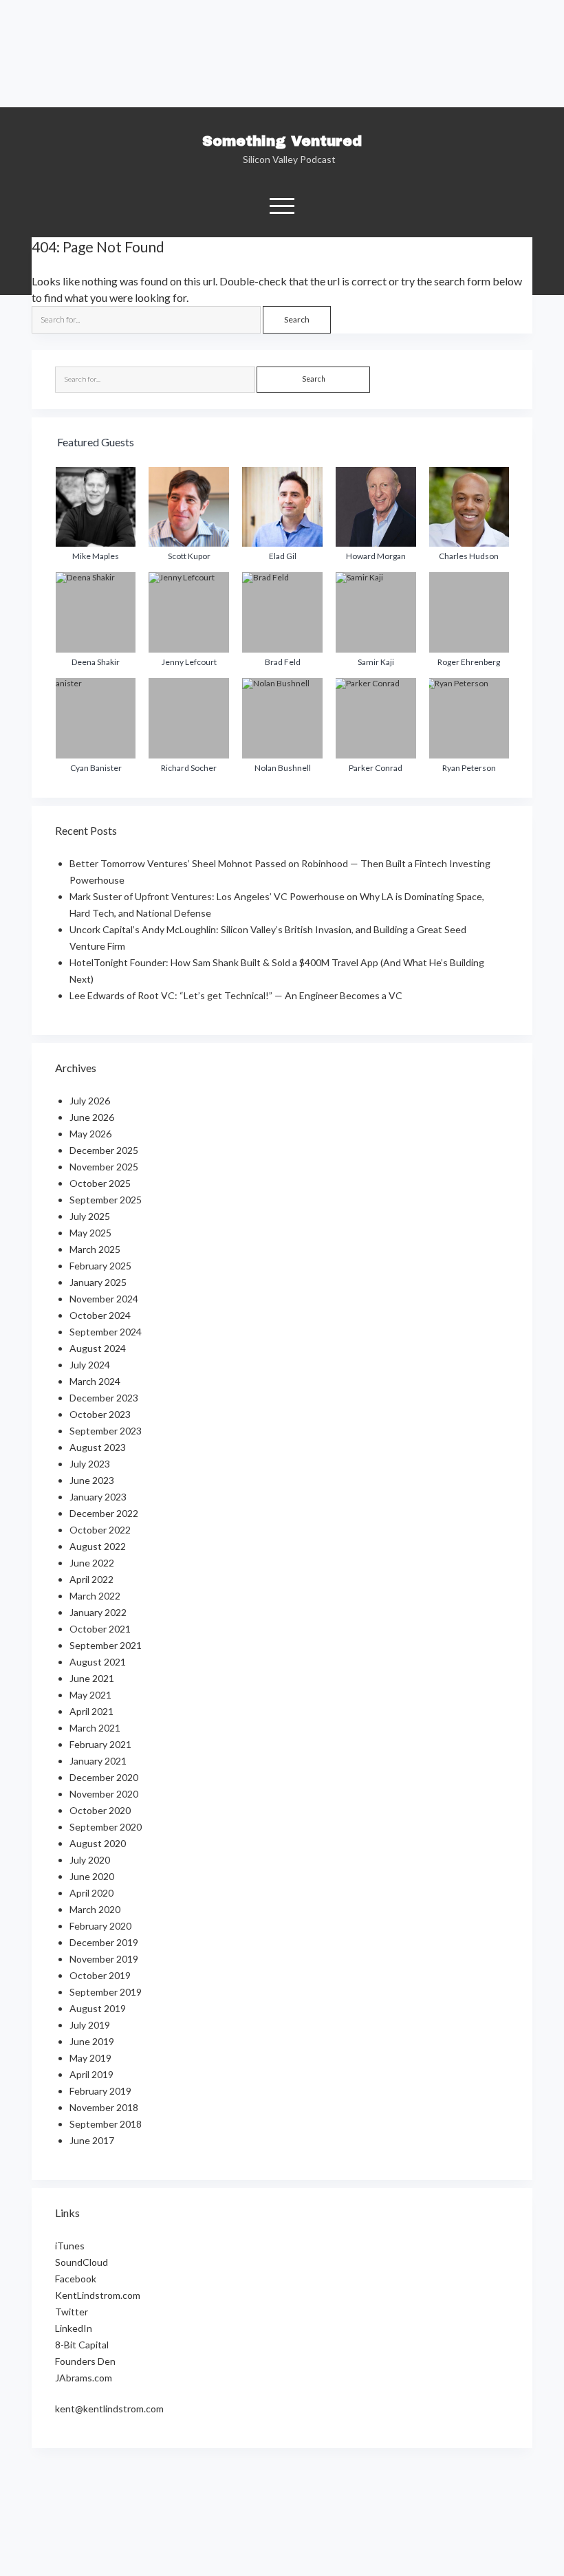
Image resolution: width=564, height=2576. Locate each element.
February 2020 (100, 1926)
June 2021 (92, 1678)
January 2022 (98, 1612)
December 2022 (104, 1513)
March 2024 (95, 1381)
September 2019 (106, 1992)
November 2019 (104, 1959)
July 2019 (90, 2025)
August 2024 (98, 1348)
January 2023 (98, 1497)
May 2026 (90, 1134)
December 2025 (104, 1150)
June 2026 (92, 1117)
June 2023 (92, 1480)
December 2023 (104, 1398)
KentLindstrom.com (98, 2295)
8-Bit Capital (82, 2345)
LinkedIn (74, 2328)
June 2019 (92, 2041)
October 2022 (100, 1530)
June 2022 (92, 1563)
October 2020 (100, 1810)
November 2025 (104, 1167)
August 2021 (98, 1662)
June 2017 (92, 2140)
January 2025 (98, 1282)
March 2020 (95, 1909)
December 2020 (104, 1777)
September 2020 (106, 1827)
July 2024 (90, 1365)
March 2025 (95, 1249)
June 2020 (92, 1876)
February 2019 (100, 2091)
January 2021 (98, 1761)
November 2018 (104, 2107)
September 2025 (106, 1200)
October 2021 (100, 1629)
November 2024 (104, 1299)
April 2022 (91, 1579)
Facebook (76, 2279)
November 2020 (104, 1794)
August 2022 (98, 1546)
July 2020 (90, 1860)
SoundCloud (82, 2262)
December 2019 (104, 1942)
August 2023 (98, 1447)
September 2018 (106, 2124)
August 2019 (98, 2008)
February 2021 (100, 1744)
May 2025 (90, 1233)
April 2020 (91, 1893)
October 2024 (100, 1315)
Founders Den (85, 2361)
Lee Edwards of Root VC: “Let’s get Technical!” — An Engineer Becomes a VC (236, 995)
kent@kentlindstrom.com (109, 2409)
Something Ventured (282, 141)
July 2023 (90, 1464)
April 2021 (91, 1711)
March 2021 (95, 1728)
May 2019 (90, 2058)
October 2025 (100, 1183)
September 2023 (106, 1431)
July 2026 (90, 1101)
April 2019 (91, 2074)
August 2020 (98, 1843)
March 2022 (95, 1596)
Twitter (72, 2312)
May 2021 (90, 1695)
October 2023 (100, 1414)
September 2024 (106, 1332)
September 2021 (106, 1645)
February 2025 (100, 1266)
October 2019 (100, 1975)
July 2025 (90, 1216)
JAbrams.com (84, 2378)
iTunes (70, 2246)
